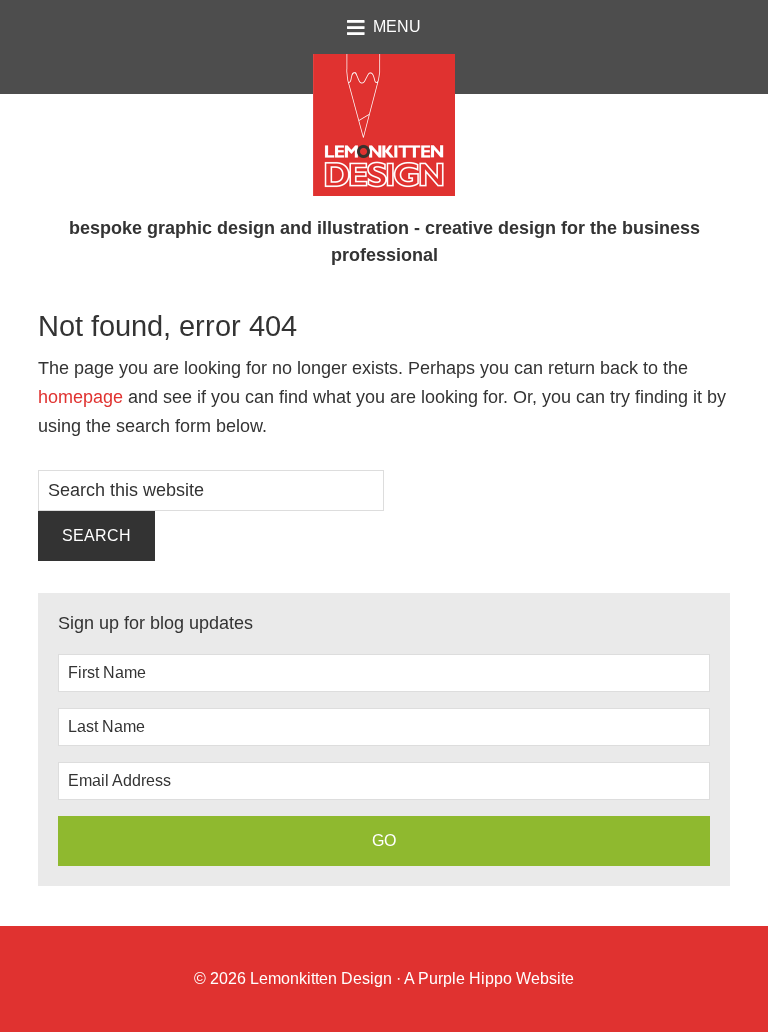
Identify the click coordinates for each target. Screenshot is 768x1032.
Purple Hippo (465, 978)
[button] (384, 27)
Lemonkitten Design (319, 978)
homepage (80, 397)
